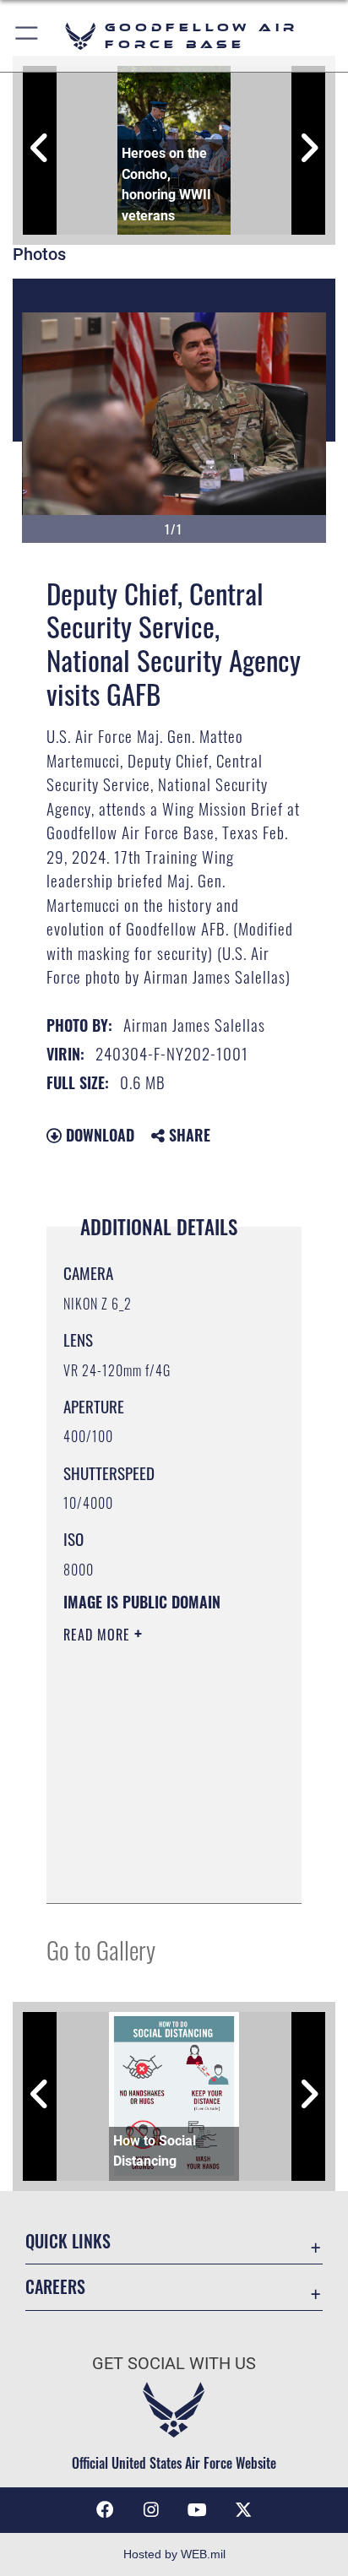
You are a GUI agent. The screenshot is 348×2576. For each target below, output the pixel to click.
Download (98, 1135)
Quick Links (68, 2241)
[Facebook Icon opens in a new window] (105, 2510)
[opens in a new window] (243, 2510)
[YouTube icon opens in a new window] (197, 2510)
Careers (55, 2287)
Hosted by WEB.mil (174, 2554)
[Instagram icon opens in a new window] (151, 2510)
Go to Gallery (101, 1949)
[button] (27, 36)
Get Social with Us (174, 2364)
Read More (99, 1635)
